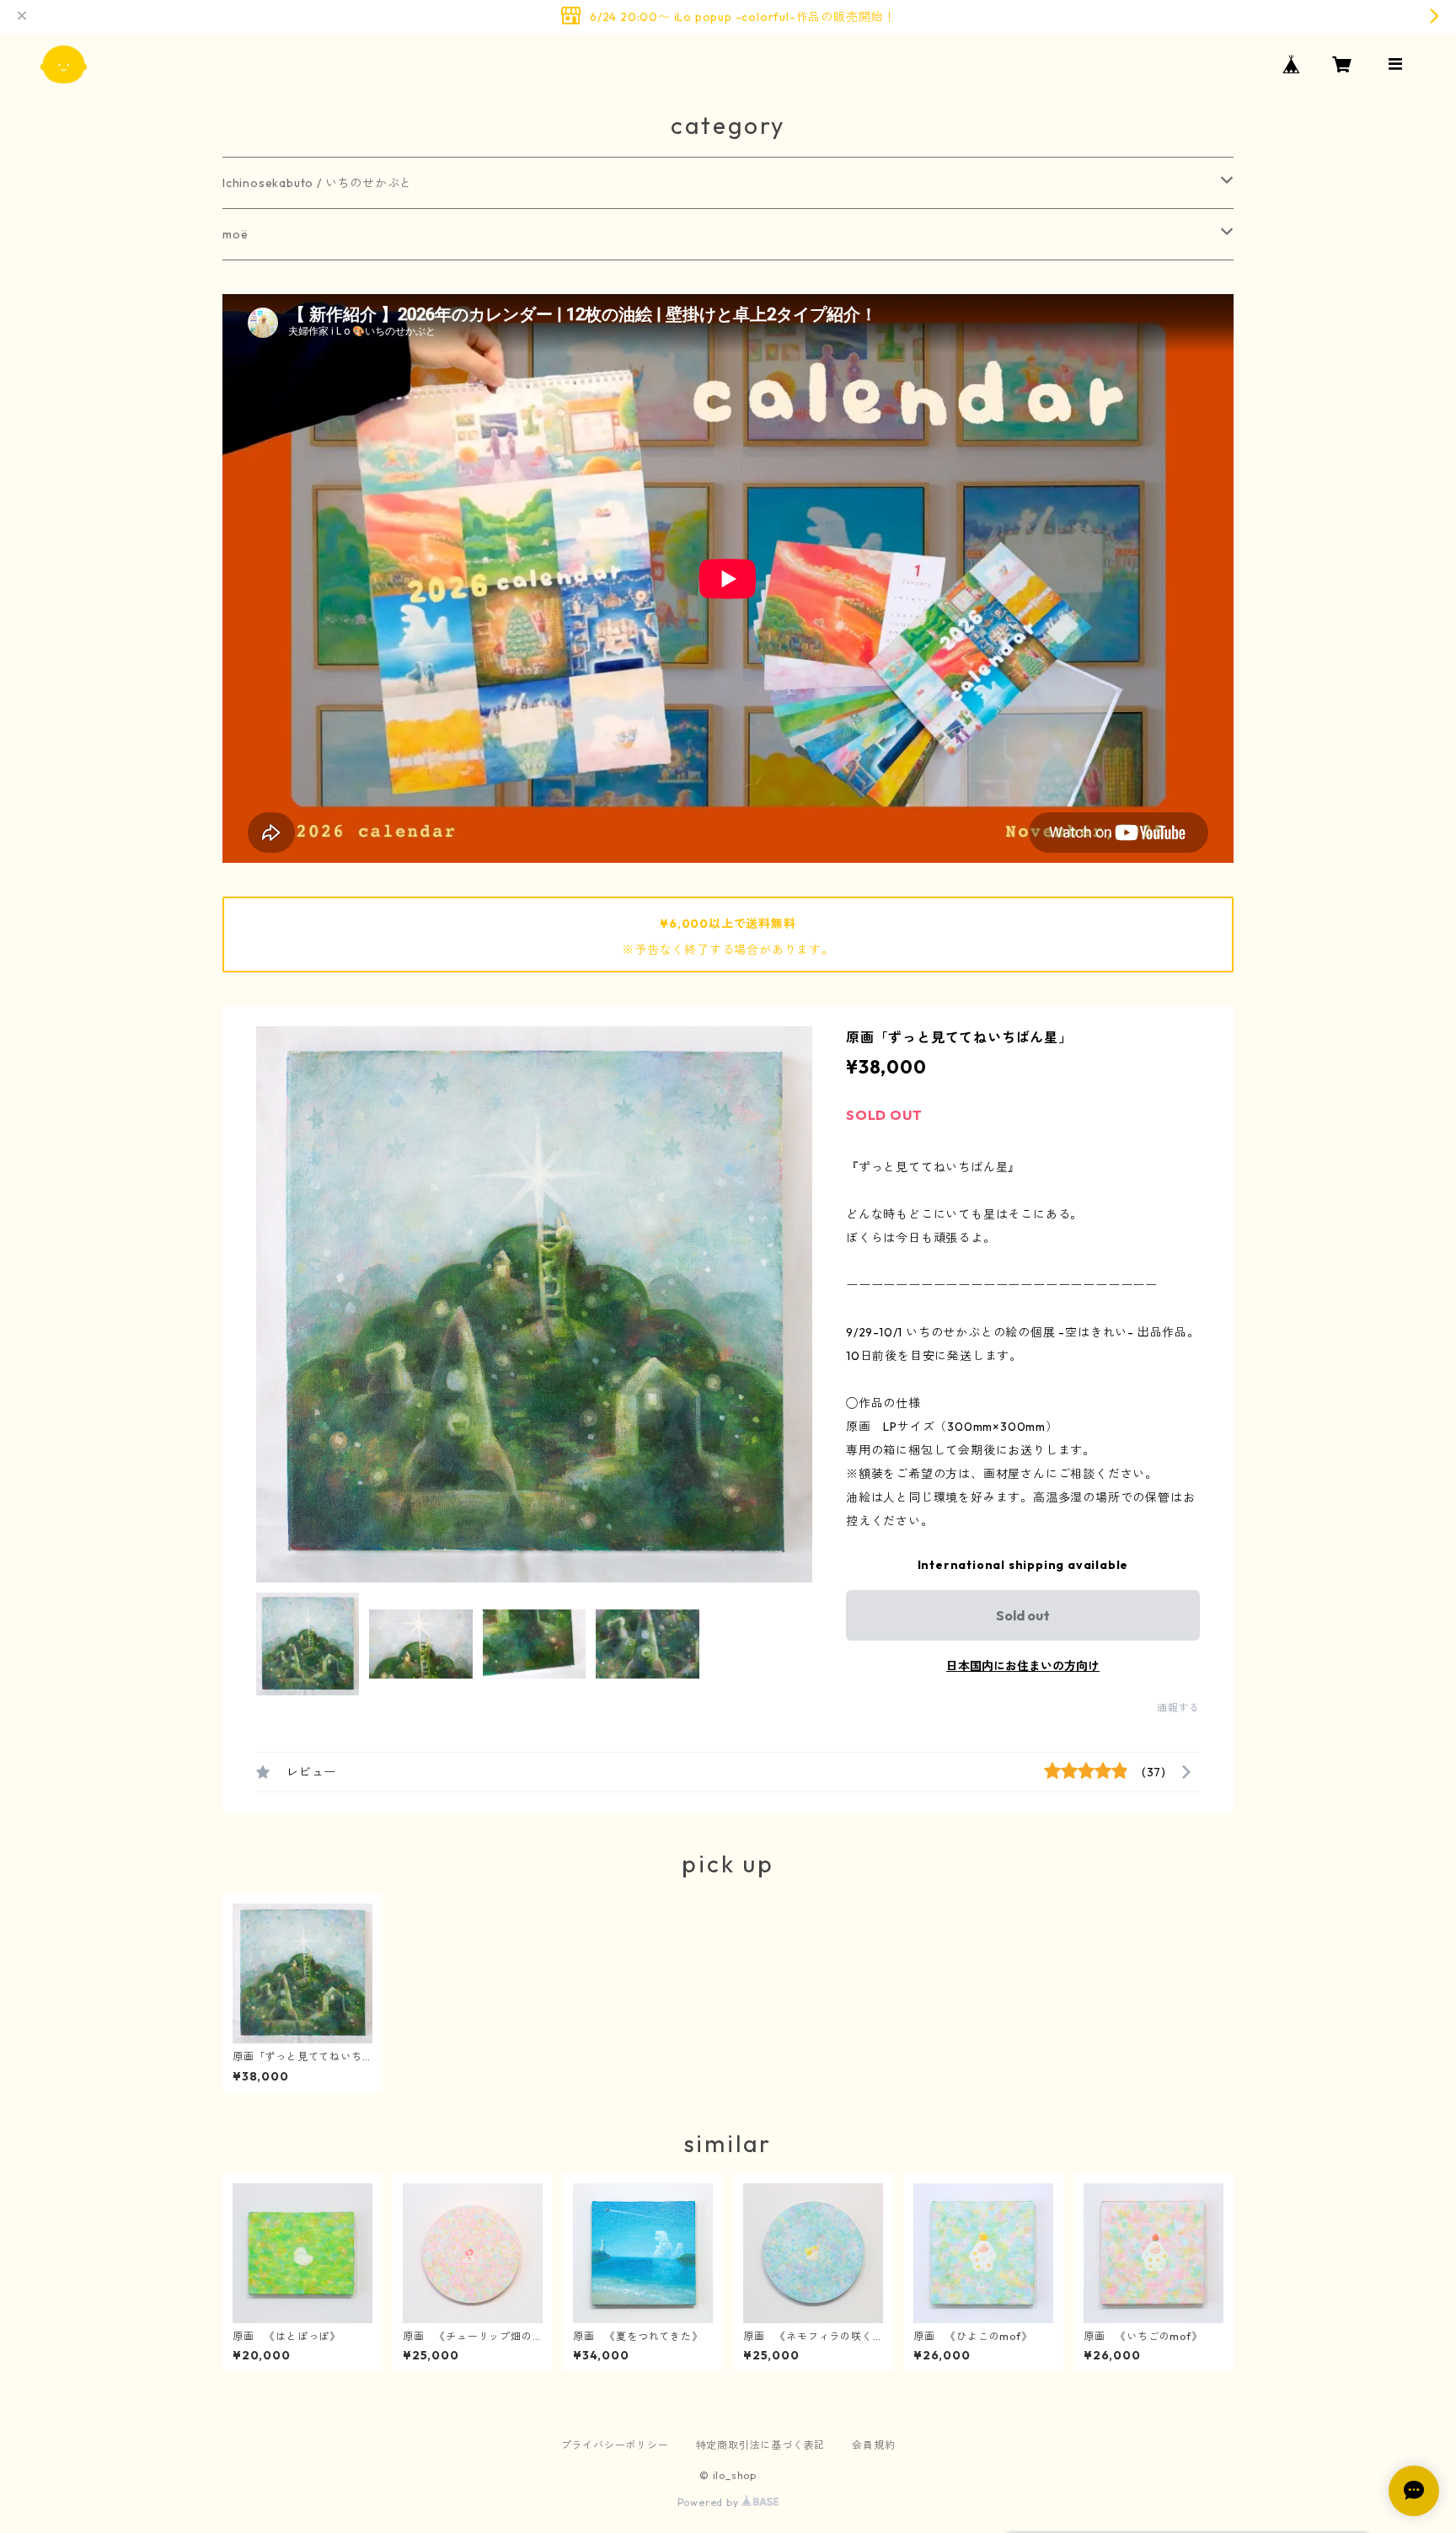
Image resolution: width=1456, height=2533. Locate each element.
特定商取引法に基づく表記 (761, 2445)
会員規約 (873, 2445)
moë (235, 234)
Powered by (710, 2502)
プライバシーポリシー (615, 2445)
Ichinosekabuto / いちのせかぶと (317, 183)
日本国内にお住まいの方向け (1023, 1666)
